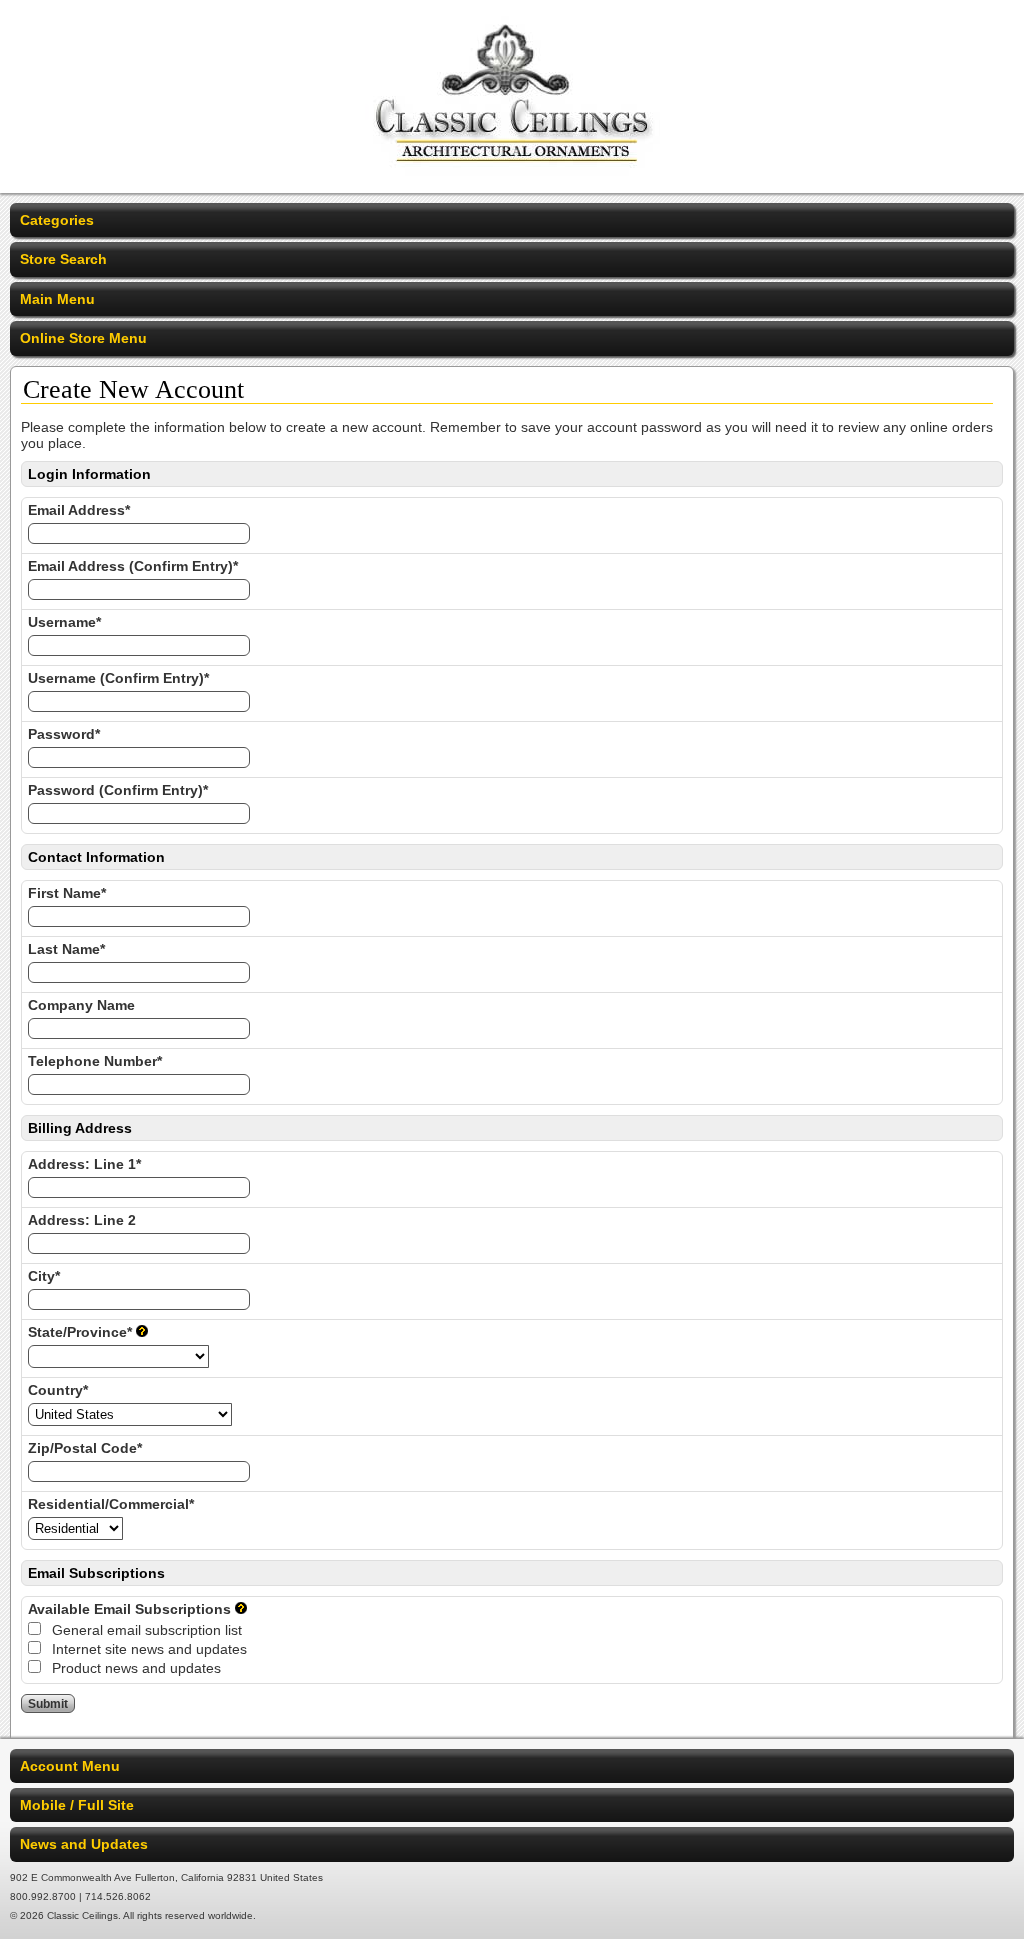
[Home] (512, 180)
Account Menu (70, 1766)
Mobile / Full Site (77, 1805)
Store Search (63, 259)
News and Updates (84, 1844)
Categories (57, 220)
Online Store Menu (83, 338)
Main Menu (57, 299)
